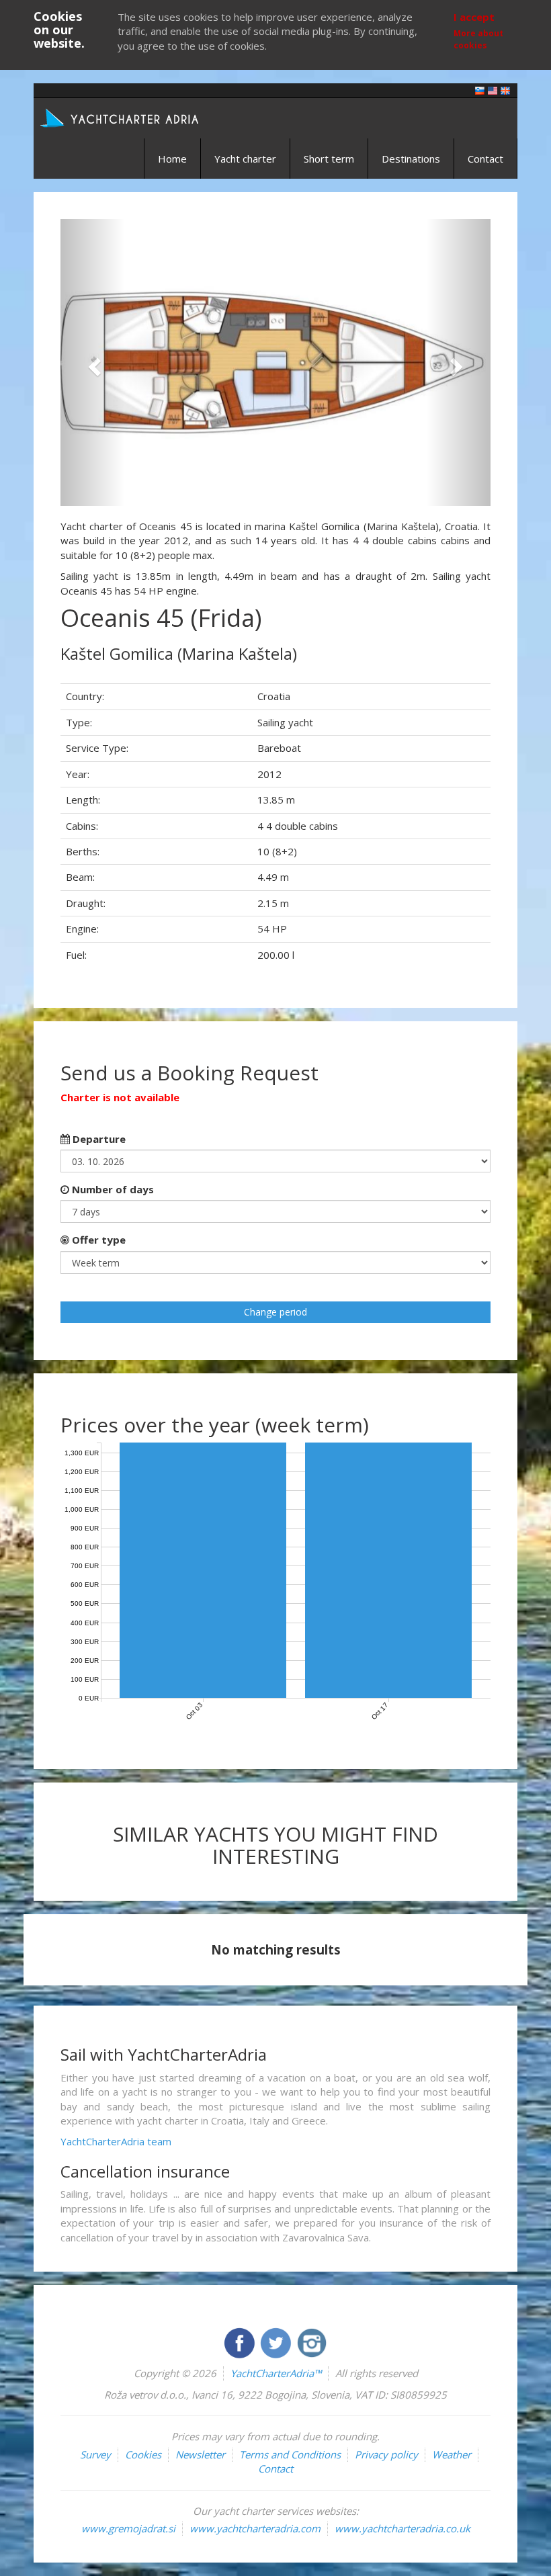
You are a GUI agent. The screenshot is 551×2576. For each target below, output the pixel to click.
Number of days (112, 1189)
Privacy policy (386, 2454)
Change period (275, 1312)
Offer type (97, 1240)
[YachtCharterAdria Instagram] (312, 2342)
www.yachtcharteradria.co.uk (402, 2528)
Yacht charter (245, 159)
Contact (485, 159)
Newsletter (200, 2454)
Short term (329, 159)
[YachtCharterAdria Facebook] (241, 2342)
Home (172, 159)
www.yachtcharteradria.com (255, 2528)
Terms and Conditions (290, 2454)
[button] (93, 362)
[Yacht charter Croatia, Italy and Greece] (493, 90)
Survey (95, 2454)
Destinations (411, 159)
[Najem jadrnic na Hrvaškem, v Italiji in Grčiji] (480, 90)
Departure (98, 1139)
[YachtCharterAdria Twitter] (277, 2342)
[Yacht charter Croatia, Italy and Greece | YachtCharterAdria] (121, 117)
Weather (452, 2454)
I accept (474, 17)
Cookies (143, 2454)
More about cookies (478, 39)
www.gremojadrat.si (128, 2528)
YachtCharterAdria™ (276, 2373)
